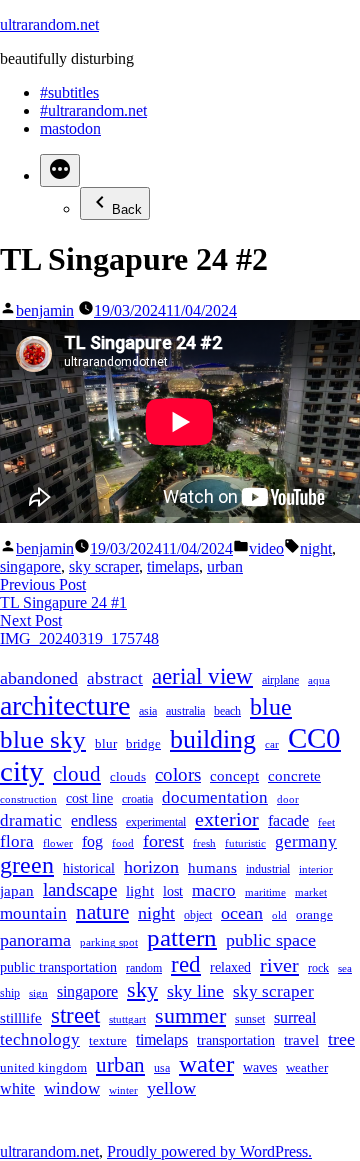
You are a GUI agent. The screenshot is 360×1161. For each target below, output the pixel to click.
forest (163, 841)
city (22, 771)
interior (316, 869)
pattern (182, 937)
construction (28, 799)
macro (214, 890)
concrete (294, 776)
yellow (171, 1088)
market (311, 892)
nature (102, 912)
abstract (115, 678)
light (140, 891)
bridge (143, 744)
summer (190, 1016)
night (316, 548)
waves (260, 1067)
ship (10, 993)
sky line (195, 991)
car (272, 744)
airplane (280, 680)
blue (271, 707)
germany (306, 841)
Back (127, 209)
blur (106, 744)
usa (162, 1068)
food (123, 843)
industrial (268, 869)
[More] (60, 170)
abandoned (39, 678)
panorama (35, 940)
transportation (236, 1040)
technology (40, 1039)
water (206, 1063)
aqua (319, 680)
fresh (204, 843)
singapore (30, 566)
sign (38, 993)
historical (89, 868)
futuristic (245, 843)
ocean (242, 913)
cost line (89, 798)
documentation (215, 797)
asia (148, 711)
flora (17, 841)
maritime (265, 892)
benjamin (45, 310)
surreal (295, 1017)
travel (301, 1040)
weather (307, 1068)
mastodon (70, 128)
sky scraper (104, 566)
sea (345, 968)
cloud (77, 774)
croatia (137, 799)
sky (142, 990)
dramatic (31, 820)
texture (108, 1041)
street (75, 1015)
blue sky (43, 739)
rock (318, 968)
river (279, 965)
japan (17, 891)
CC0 (314, 738)
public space (271, 940)
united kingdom (43, 1068)
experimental (156, 822)
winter (123, 1090)
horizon (151, 867)
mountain (33, 913)
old (279, 915)
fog (92, 841)
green (27, 865)
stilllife (21, 1018)
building (213, 739)
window (72, 1088)
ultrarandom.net (49, 24)
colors (178, 774)
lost (173, 891)
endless (94, 820)
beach (227, 711)
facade (288, 820)
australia (185, 711)
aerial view (202, 676)
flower (58, 843)
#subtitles (69, 92)
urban (225, 566)
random (144, 968)
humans (212, 868)
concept (234, 776)
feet (326, 822)
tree (341, 1039)
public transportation (58, 967)
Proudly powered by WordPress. (209, 1151)
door (288, 799)
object (198, 915)
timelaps (173, 566)
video (266, 548)
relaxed (230, 967)
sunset (250, 1019)
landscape (80, 889)
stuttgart (127, 1019)
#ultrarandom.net (93, 110)
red (186, 964)
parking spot (109, 942)
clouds (128, 777)
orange (314, 915)
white (17, 1088)
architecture (65, 705)
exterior (227, 819)
